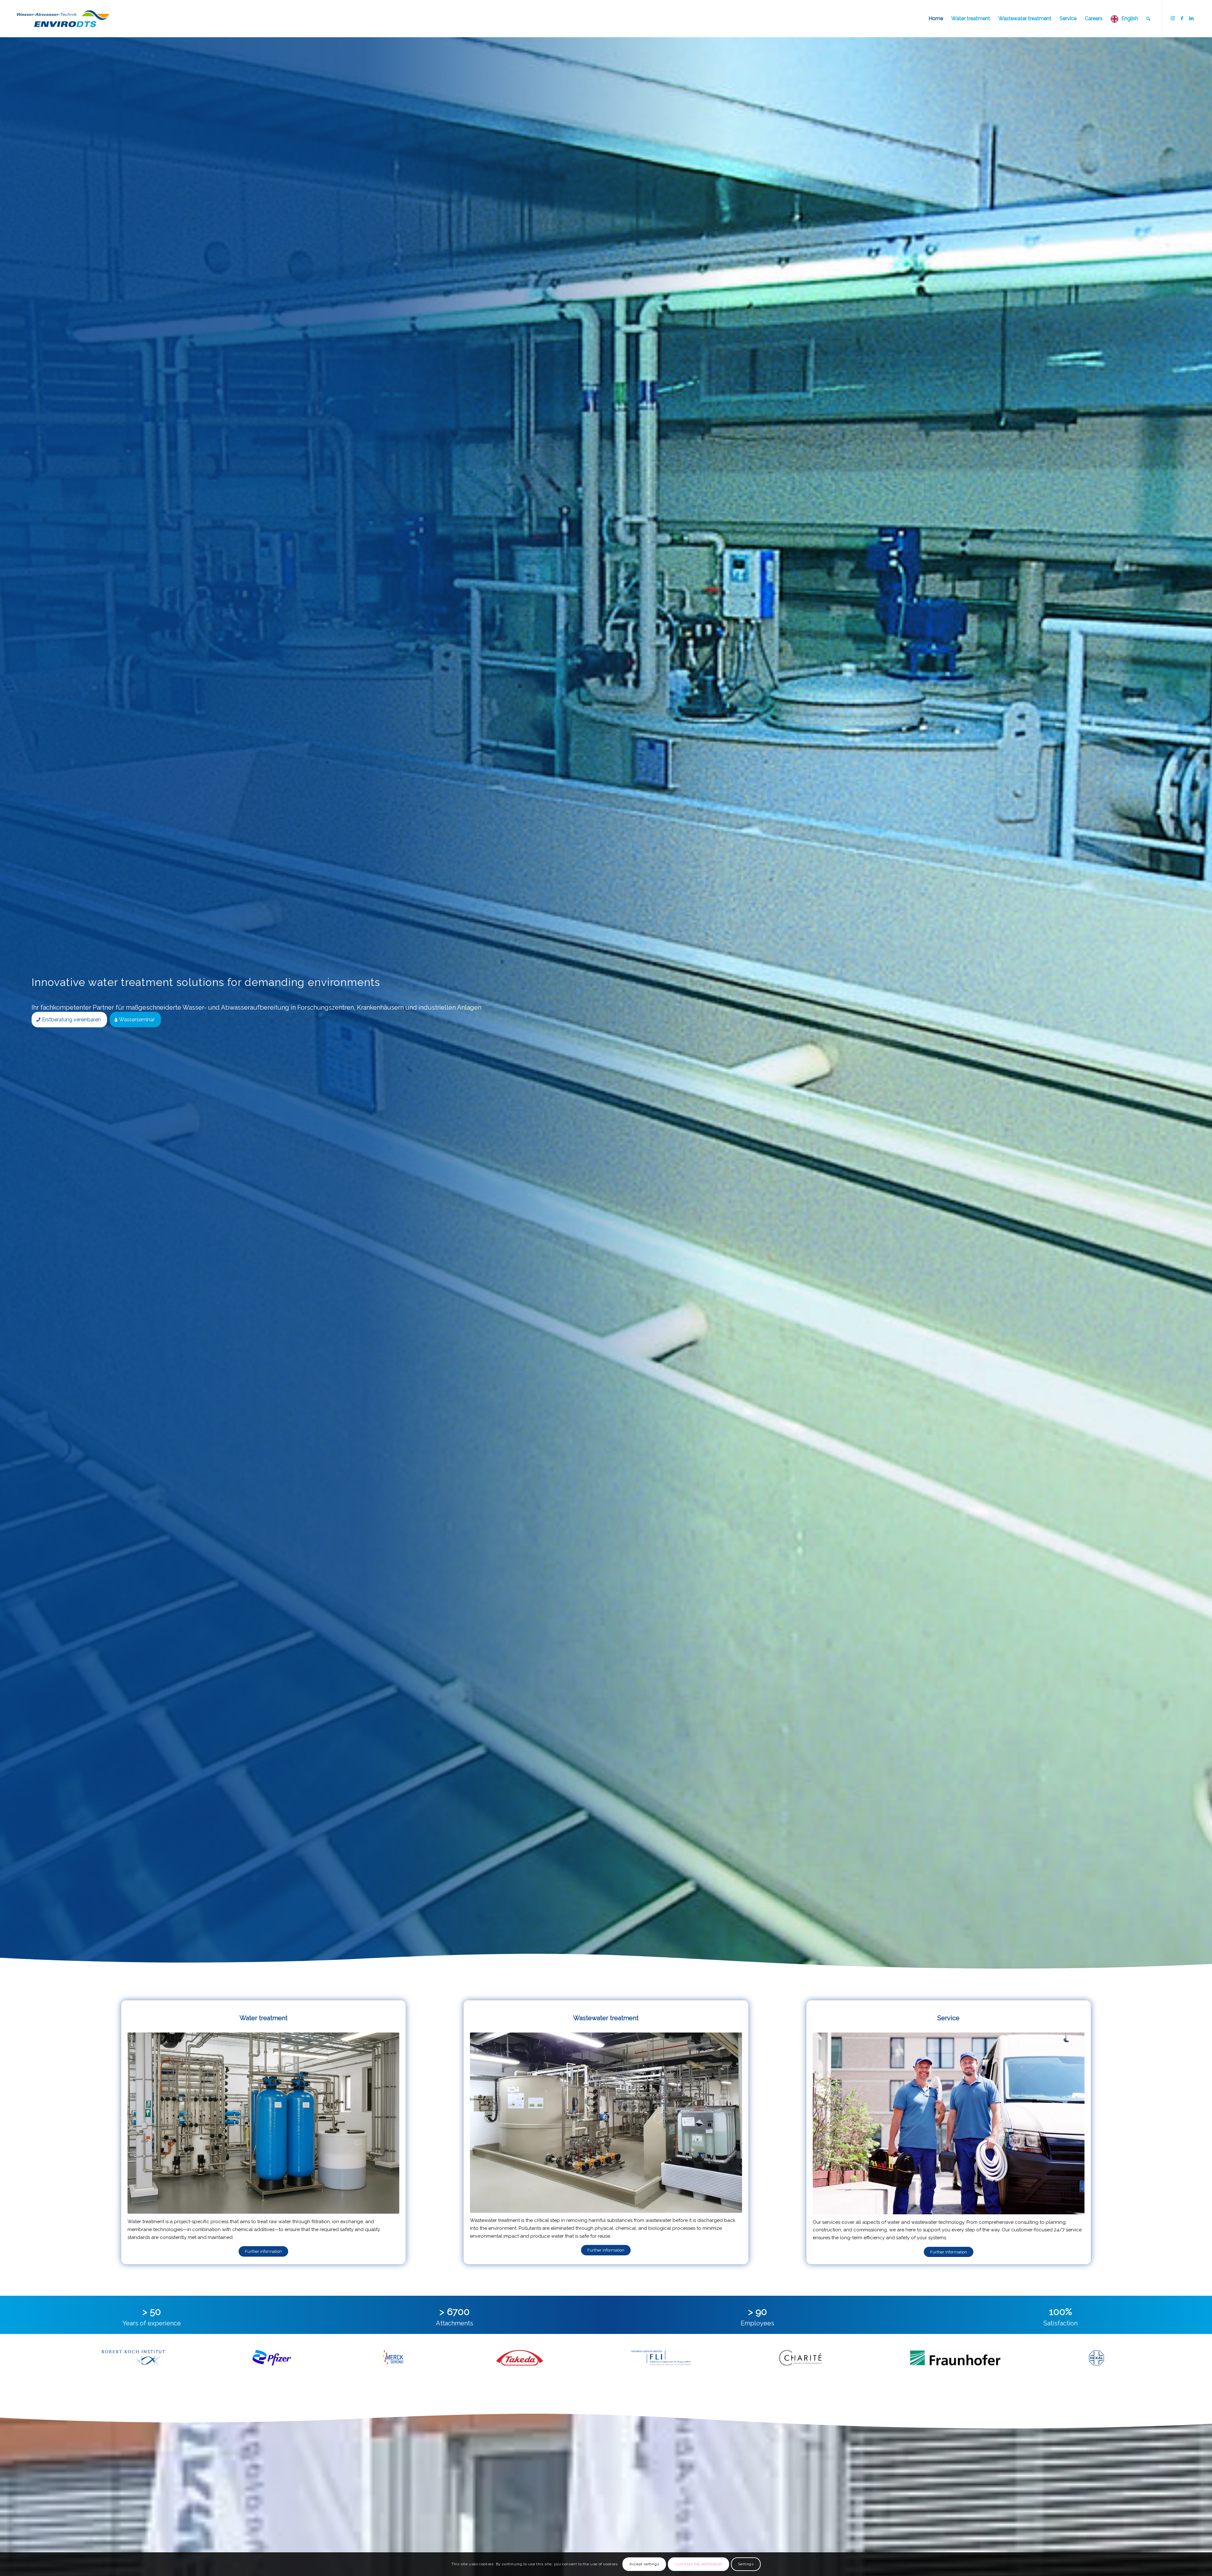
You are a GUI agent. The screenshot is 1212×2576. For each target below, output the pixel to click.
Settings (746, 2564)
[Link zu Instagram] (1173, 18)
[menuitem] (936, 19)
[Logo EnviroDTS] (63, 19)
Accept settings (644, 2564)
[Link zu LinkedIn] (1191, 18)
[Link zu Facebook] (1182, 18)
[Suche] (1148, 19)
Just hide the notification (698, 2564)
